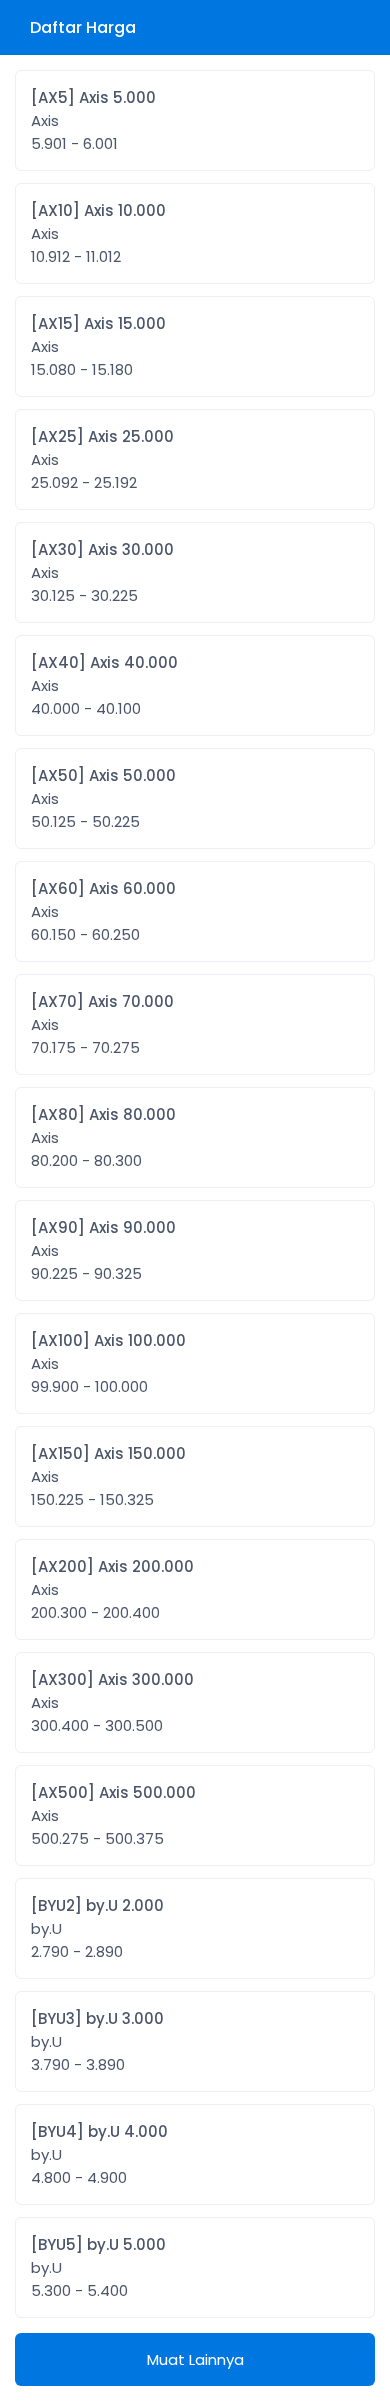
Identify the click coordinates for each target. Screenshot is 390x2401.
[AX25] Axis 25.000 (102, 459)
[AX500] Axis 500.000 (113, 1815)
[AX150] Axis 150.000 (108, 1476)
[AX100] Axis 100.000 (108, 1363)
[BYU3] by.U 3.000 (97, 2041)
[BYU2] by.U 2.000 (97, 1928)
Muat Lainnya (195, 2359)
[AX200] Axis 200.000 (112, 1589)
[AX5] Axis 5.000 (93, 120)
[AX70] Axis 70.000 (102, 1024)
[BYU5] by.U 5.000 (98, 2267)
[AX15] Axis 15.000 (98, 346)
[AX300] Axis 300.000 (112, 1702)
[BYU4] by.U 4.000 (99, 2154)
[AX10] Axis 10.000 (98, 233)
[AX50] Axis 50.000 (103, 798)
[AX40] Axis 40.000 (104, 685)
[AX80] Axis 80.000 (103, 1137)
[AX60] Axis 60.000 (103, 911)
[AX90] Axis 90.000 (103, 1250)
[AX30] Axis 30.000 (102, 572)
